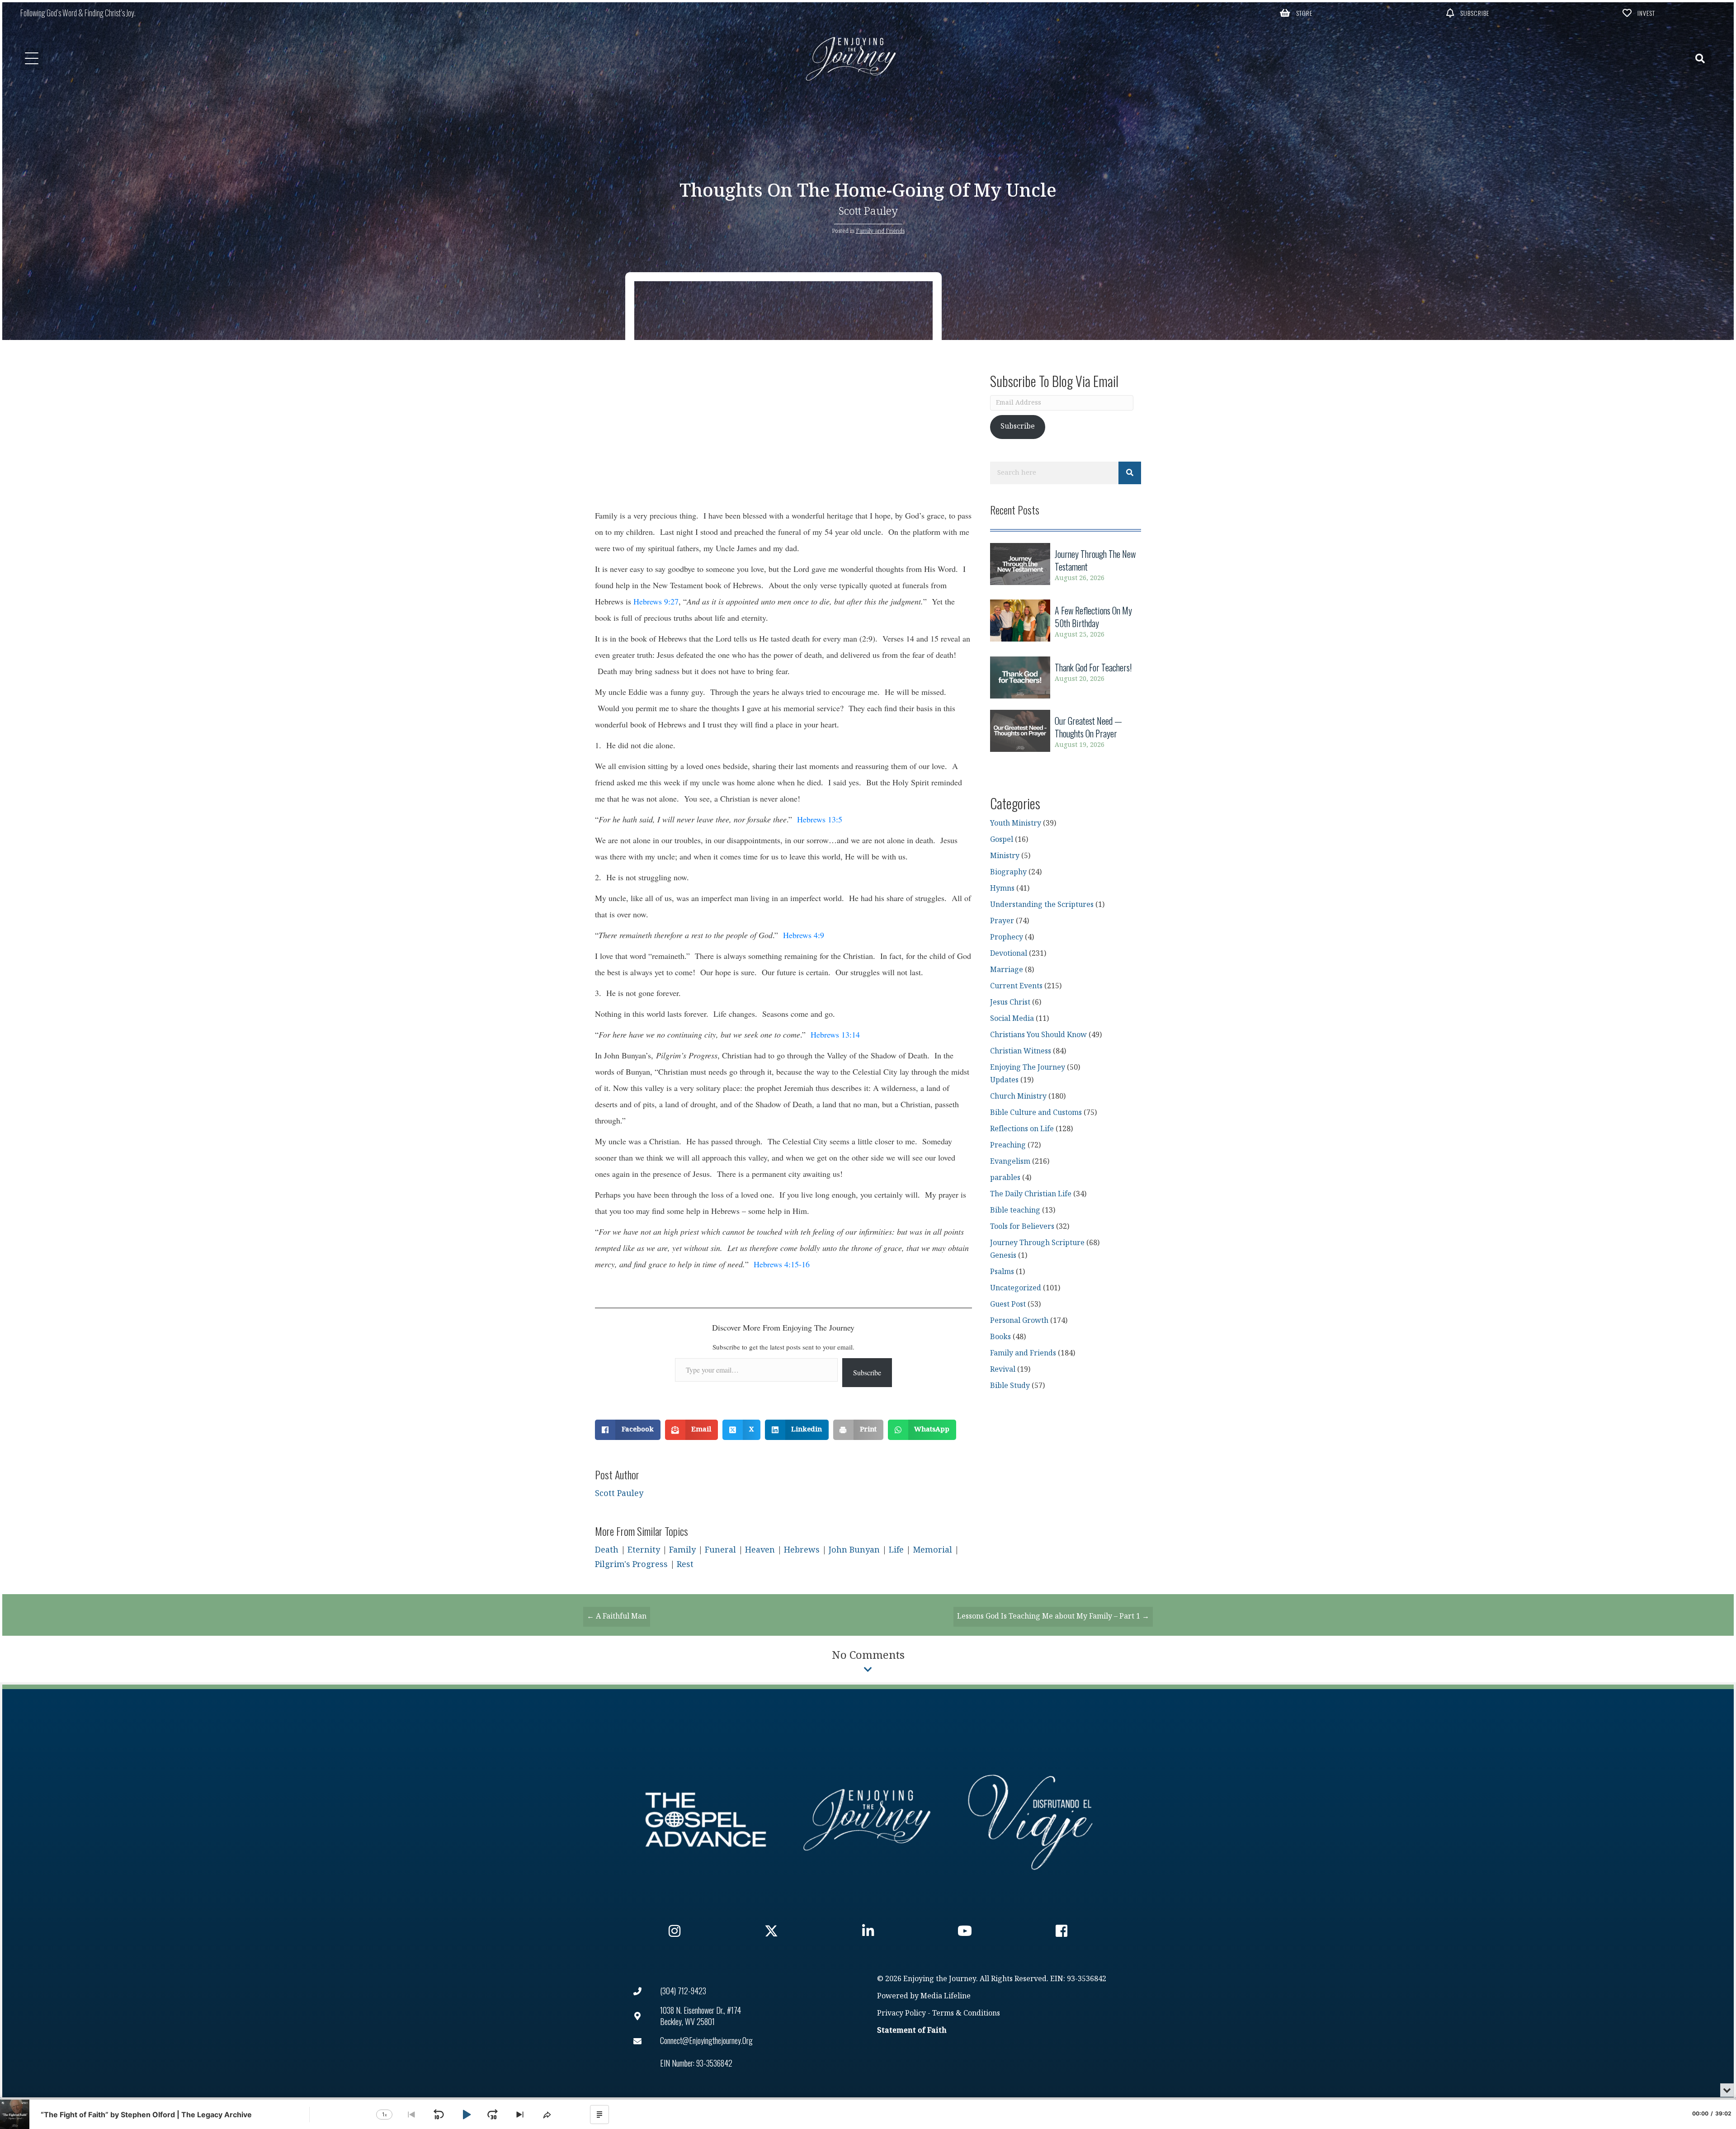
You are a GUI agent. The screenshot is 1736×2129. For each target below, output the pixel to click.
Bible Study (1010, 1386)
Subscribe (867, 1372)
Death (607, 1550)
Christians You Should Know (1038, 1035)
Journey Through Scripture (1037, 1243)
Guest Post (1008, 1305)
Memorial (932, 1550)
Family (682, 1550)
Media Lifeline (946, 1996)
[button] (1296, 13)
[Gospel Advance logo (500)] (706, 1820)
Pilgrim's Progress (631, 1565)
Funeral (720, 1550)
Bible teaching (1015, 1211)
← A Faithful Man (617, 1617)
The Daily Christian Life (1031, 1194)
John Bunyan (854, 1550)
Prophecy (1007, 937)
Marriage (1007, 970)
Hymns (1002, 889)
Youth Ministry (1016, 824)
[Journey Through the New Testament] (1066, 566)
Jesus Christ (1010, 1003)
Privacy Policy (901, 2013)
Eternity (644, 1550)
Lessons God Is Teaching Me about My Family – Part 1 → (1053, 1617)
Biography (1008, 872)
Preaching (1008, 1145)
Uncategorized (1016, 1288)
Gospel (1002, 840)
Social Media (1012, 1019)
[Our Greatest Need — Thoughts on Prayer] (1066, 733)
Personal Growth (1019, 1321)
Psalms (1002, 1272)
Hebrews (802, 1550)
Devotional (1009, 954)
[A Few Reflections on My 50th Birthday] (1066, 622)
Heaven (760, 1550)
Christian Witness (1021, 1051)
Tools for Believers (1022, 1227)
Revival (1003, 1370)
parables (1005, 1178)
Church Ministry (1018, 1097)
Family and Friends (880, 231)
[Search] (1130, 473)
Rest (685, 1565)
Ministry (1005, 856)
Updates (1004, 1080)
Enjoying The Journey (1028, 1068)
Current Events (1016, 986)
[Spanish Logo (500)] (1030, 1820)
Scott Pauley (868, 211)
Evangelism (1010, 1162)
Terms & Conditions (966, 2013)
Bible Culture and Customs (1036, 1113)
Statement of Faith (912, 2031)
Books (1000, 1337)
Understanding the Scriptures (1042, 905)
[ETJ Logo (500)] (868, 1820)
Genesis (1003, 1256)
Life (896, 1550)
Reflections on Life (1022, 1129)
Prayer (1002, 921)
